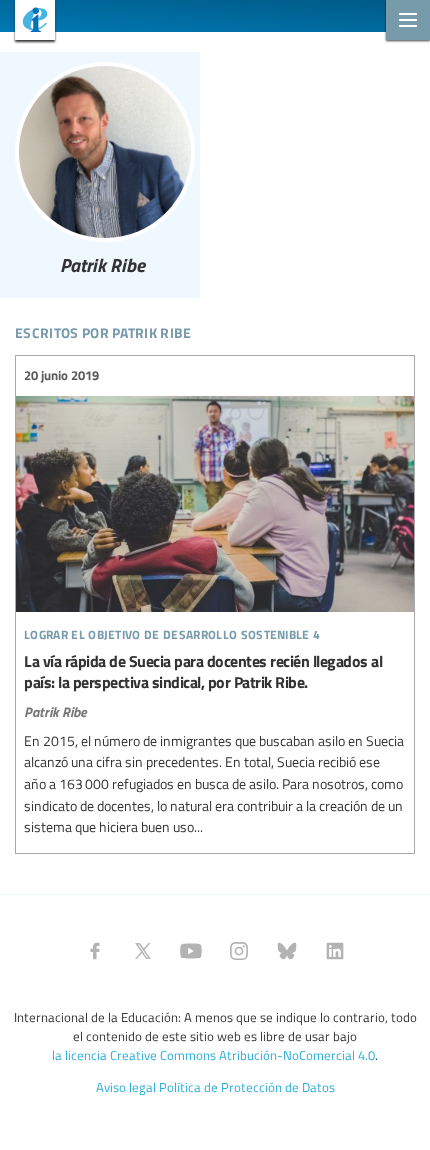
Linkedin (335, 951)
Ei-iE (27, 22)
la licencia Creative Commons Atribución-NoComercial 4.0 (213, 1055)
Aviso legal (126, 1087)
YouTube (191, 951)
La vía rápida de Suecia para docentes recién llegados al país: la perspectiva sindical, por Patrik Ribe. (215, 602)
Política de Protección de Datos (247, 1087)
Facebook (95, 951)
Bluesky (287, 951)
